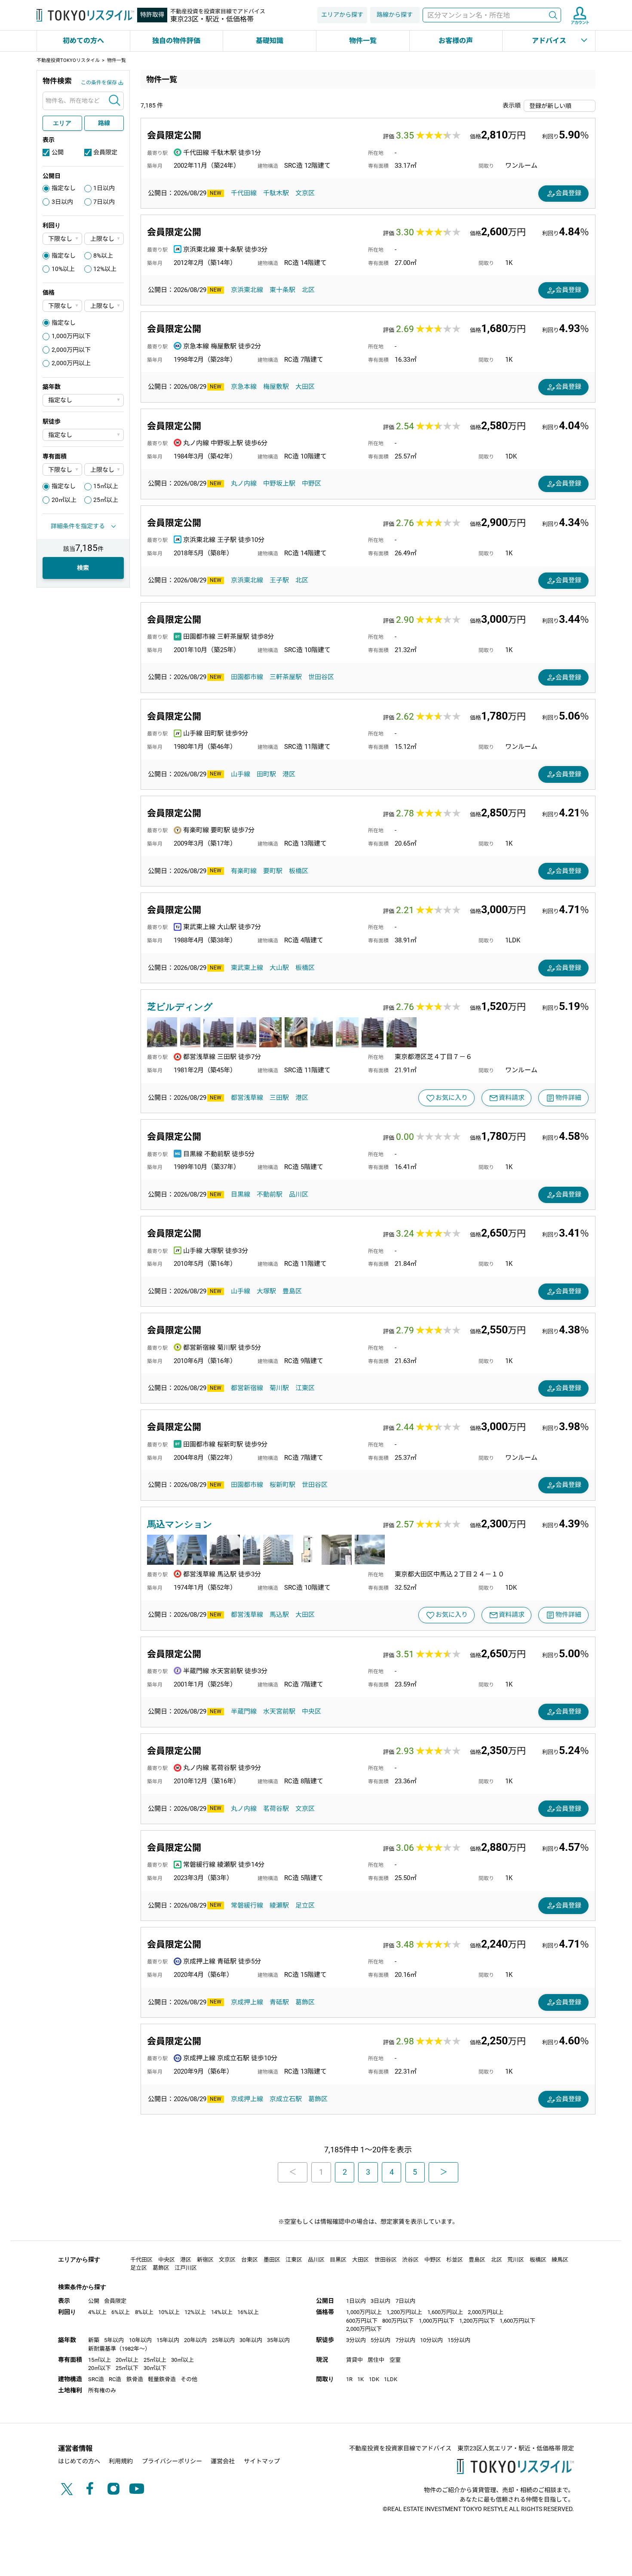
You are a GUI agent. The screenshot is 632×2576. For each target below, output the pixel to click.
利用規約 (121, 2461)
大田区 (305, 387)
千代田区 (141, 2260)
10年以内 (140, 2340)
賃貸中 (354, 2360)
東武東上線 (247, 968)
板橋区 (299, 871)
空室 (395, 2360)
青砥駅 (279, 2002)
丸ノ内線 (244, 483)
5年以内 (114, 2340)
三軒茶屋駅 (286, 677)
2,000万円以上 (71, 363)
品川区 (299, 1194)
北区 (308, 290)
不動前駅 (270, 1194)
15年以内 (168, 2340)
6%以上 (121, 2312)
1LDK (391, 2379)
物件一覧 (363, 41)
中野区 (311, 483)
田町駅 (266, 774)
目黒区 (338, 2260)
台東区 (250, 2260)
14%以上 (222, 2312)
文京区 (305, 193)
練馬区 (560, 2260)
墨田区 (272, 2260)
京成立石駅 (286, 2099)
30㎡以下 (155, 2368)
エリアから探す (342, 15)
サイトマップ (262, 2461)
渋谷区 (410, 2260)
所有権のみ (102, 2390)
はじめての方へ (79, 2461)
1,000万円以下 (71, 336)
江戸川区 (186, 2268)
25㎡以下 (127, 2368)
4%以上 (97, 2312)
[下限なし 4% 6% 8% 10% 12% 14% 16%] (62, 239)
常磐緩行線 (247, 1905)
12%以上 (105, 269)
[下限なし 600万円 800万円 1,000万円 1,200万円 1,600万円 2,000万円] (62, 306)
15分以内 (459, 2340)
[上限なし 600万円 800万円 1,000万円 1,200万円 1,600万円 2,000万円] (104, 306)
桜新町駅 (282, 1485)
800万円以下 (398, 2321)
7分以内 (405, 2340)
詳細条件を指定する (78, 526)
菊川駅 (279, 1388)
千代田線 (244, 193)
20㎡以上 (64, 500)
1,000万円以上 (364, 2312)
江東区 (305, 1388)
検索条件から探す (82, 2287)
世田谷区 (321, 677)
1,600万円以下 (517, 2321)
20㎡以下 (100, 2368)
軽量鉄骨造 (162, 2379)
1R (349, 2379)
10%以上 (63, 269)
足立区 (305, 1905)
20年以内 (195, 2340)
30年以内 (251, 2340)
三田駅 (279, 1098)
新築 (94, 2340)
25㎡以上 (106, 500)
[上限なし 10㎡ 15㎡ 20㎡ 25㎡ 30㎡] (104, 469)
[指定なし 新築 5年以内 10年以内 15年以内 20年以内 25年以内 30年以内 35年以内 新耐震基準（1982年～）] (83, 400)
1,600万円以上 (445, 2312)
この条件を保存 (99, 83)
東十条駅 (282, 290)
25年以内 (223, 2340)
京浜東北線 (247, 290)
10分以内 (431, 2340)
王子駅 (279, 580)
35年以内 (278, 2340)
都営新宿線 (247, 1388)
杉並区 (455, 2260)
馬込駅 (279, 1615)
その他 (189, 2379)
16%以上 (248, 2312)
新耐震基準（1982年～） (119, 2349)
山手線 (241, 774)
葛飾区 (305, 2002)
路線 (104, 123)
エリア (62, 123)
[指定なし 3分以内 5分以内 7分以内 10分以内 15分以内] (83, 435)
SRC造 (96, 2379)
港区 (289, 774)
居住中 (376, 2360)
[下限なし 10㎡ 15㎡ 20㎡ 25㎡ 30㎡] (62, 469)
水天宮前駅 (279, 1711)
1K (360, 2379)
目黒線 (241, 1194)
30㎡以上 (183, 2360)
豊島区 (292, 1291)
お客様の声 (456, 41)
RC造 (115, 2379)
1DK (374, 2379)
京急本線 (244, 387)
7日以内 (104, 202)
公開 (58, 152)
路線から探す (395, 15)
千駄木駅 (276, 193)
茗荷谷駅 (276, 1809)
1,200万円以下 (477, 2321)
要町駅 (273, 871)
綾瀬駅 (279, 1905)
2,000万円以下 (71, 350)
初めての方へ (83, 41)
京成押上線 (247, 2002)
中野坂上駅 (279, 483)
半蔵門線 (244, 1711)
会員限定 (105, 152)
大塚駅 (266, 1291)
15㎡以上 (106, 486)
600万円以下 (362, 2321)
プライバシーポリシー (172, 2461)
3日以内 (62, 202)
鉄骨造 (135, 2379)
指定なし (64, 188)
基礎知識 (270, 41)
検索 (553, 15)
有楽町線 (244, 871)
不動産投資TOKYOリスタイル (68, 60)
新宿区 (205, 2260)
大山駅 (279, 968)
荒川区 (516, 2260)
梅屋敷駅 (276, 387)
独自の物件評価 (176, 41)
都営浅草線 (247, 1098)
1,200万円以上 (404, 2312)
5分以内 (380, 2340)
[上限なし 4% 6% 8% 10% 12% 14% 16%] (104, 239)
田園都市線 (247, 677)
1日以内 (104, 188)
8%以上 (103, 255)
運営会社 (223, 2461)
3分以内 (356, 2340)
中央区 (311, 1711)
